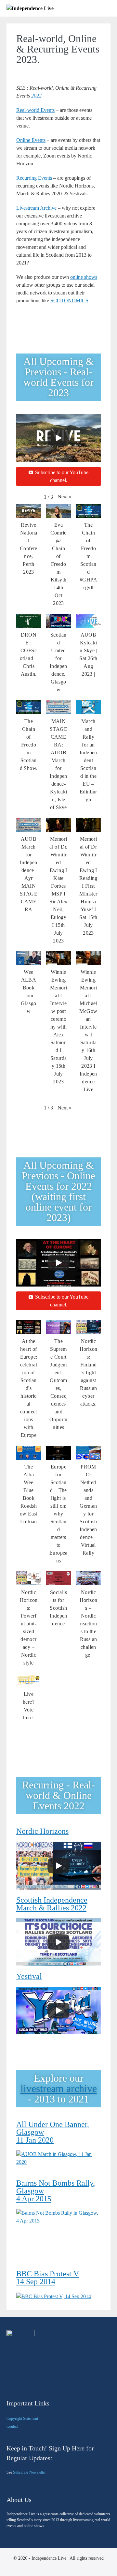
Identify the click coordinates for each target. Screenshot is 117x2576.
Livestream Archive (36, 208)
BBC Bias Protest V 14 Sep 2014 (48, 2278)
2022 (36, 96)
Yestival (29, 1976)
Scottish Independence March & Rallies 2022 (52, 1904)
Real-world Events (35, 110)
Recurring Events (34, 178)
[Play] (58, 438)
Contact (12, 2426)
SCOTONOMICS (69, 301)
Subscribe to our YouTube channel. (62, 476)
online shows (84, 277)
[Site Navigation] (108, 9)
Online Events (31, 140)
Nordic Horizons (42, 1831)
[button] (65, 497)
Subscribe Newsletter (29, 2472)
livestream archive (59, 2088)
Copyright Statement (22, 2418)
